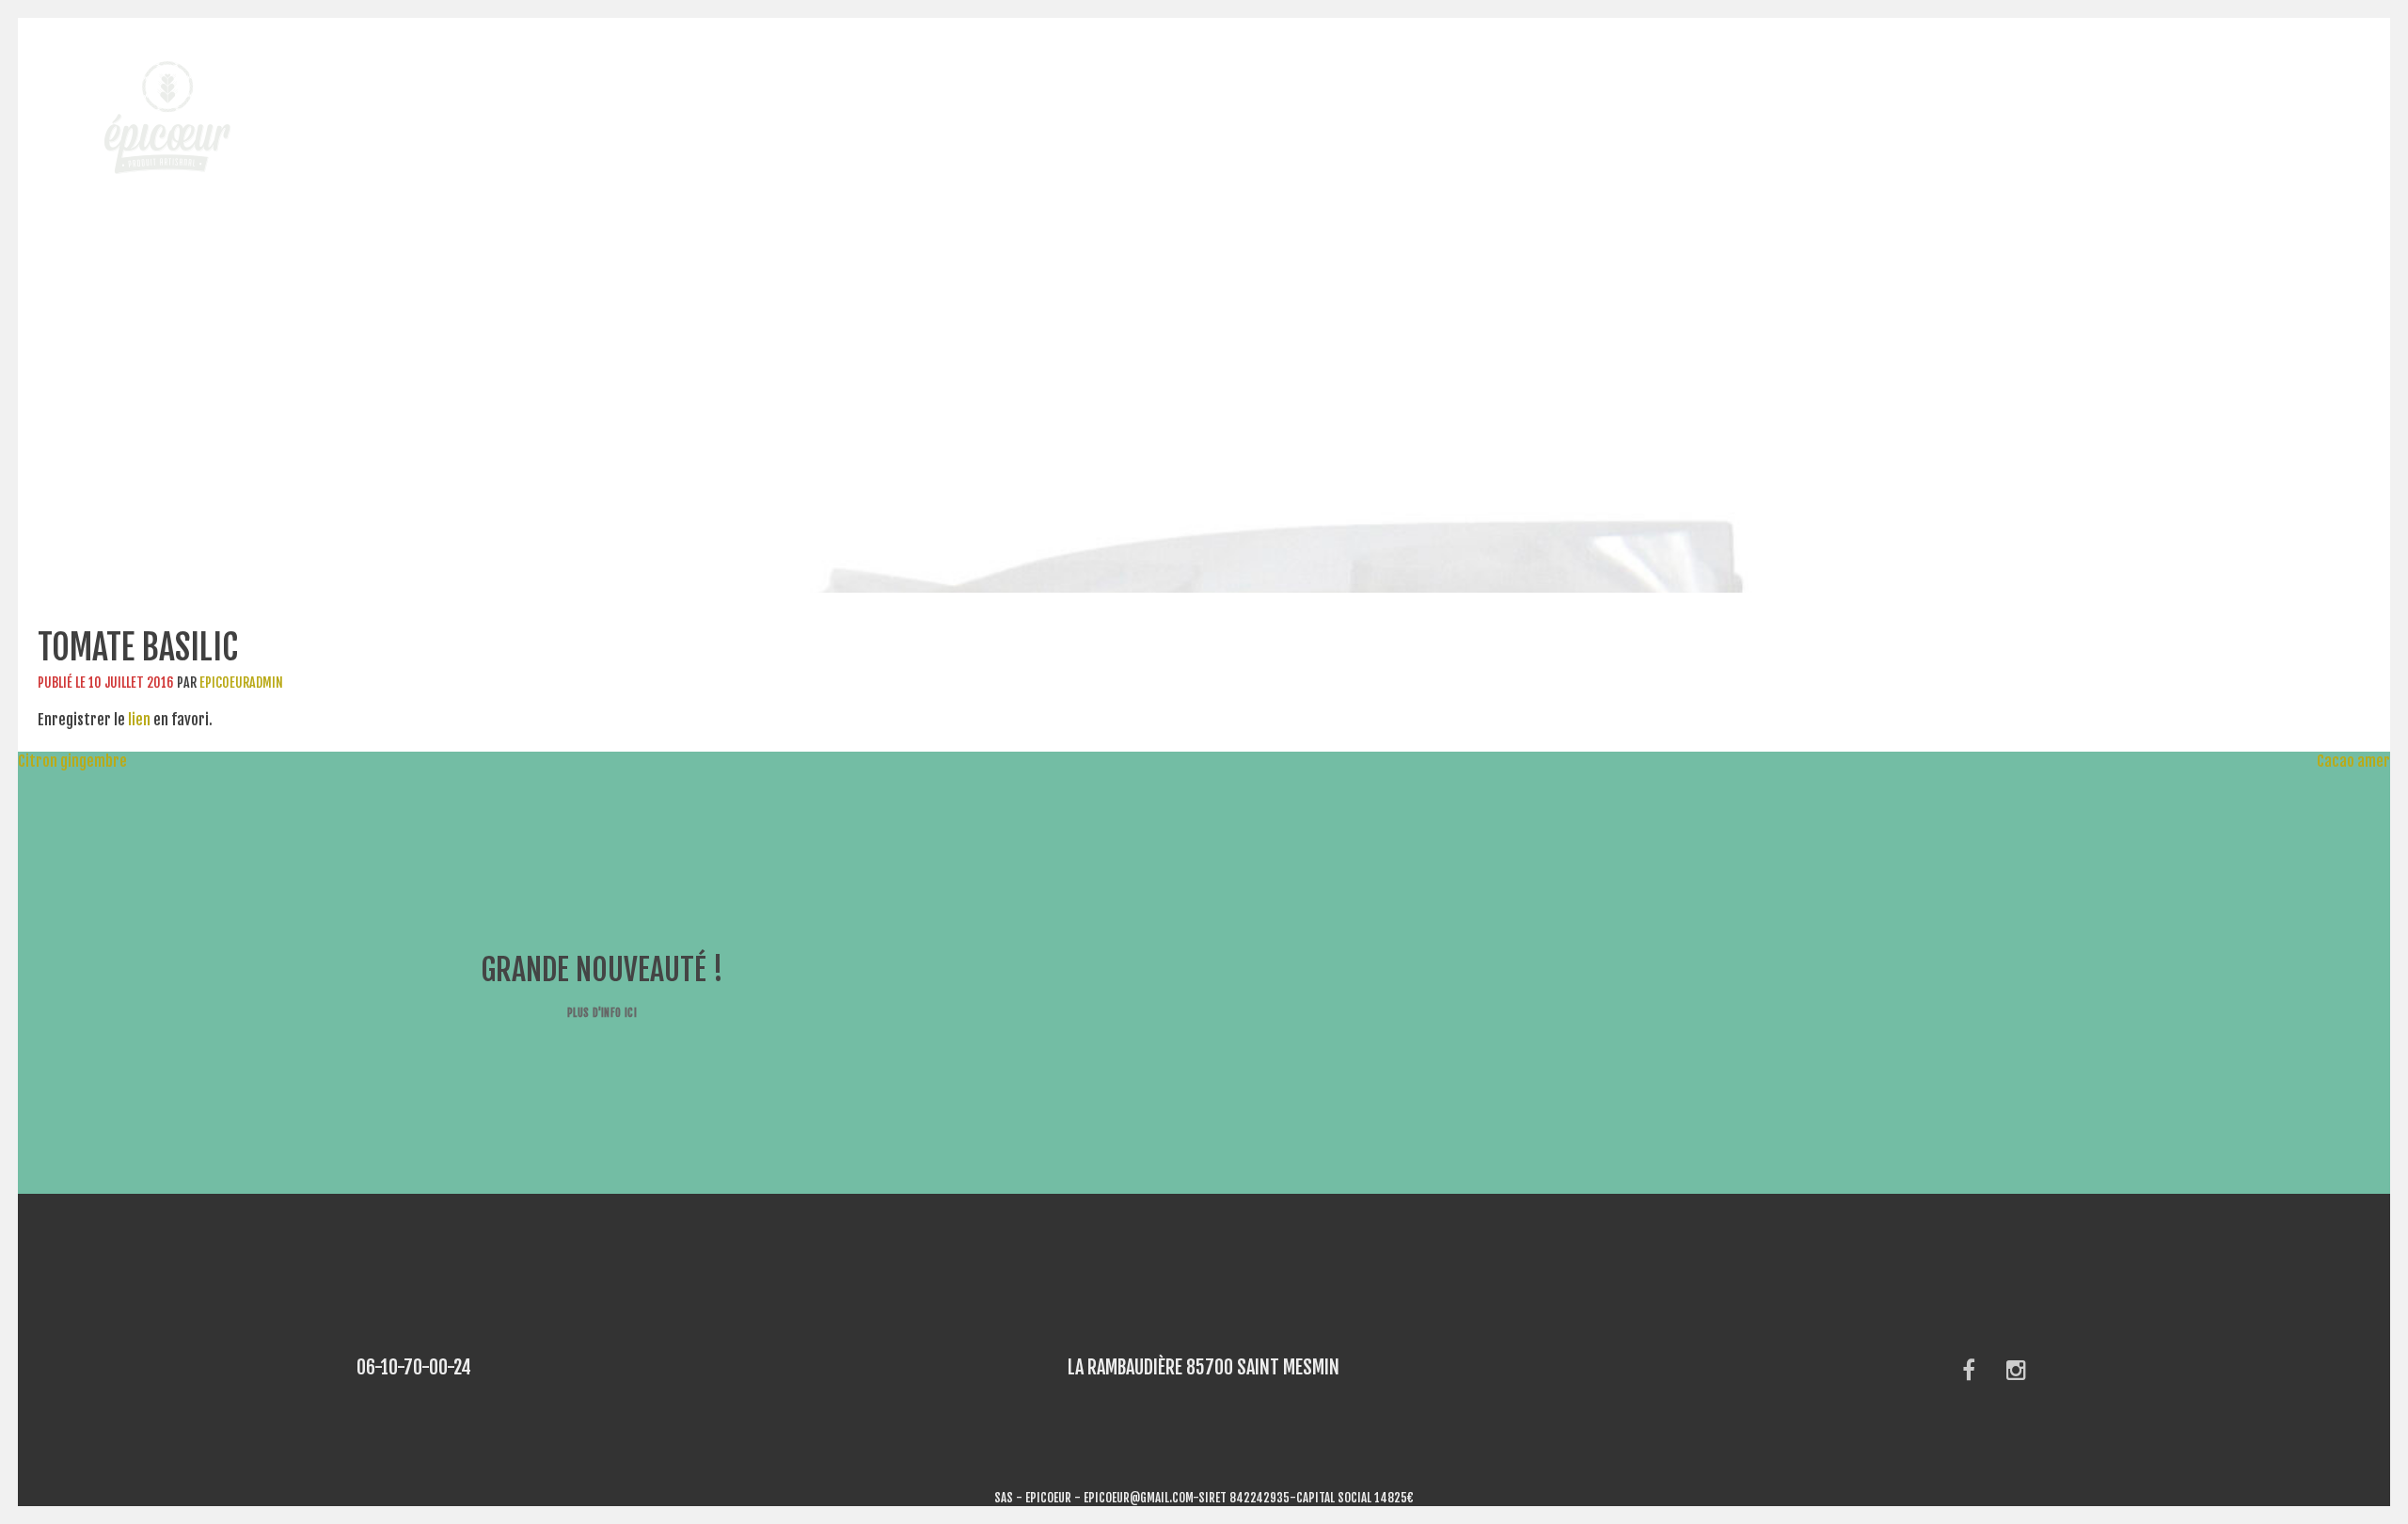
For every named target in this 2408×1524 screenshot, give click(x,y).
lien (139, 720)
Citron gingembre (63, 761)
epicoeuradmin (241, 683)
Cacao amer (2362, 761)
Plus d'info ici (602, 1013)
